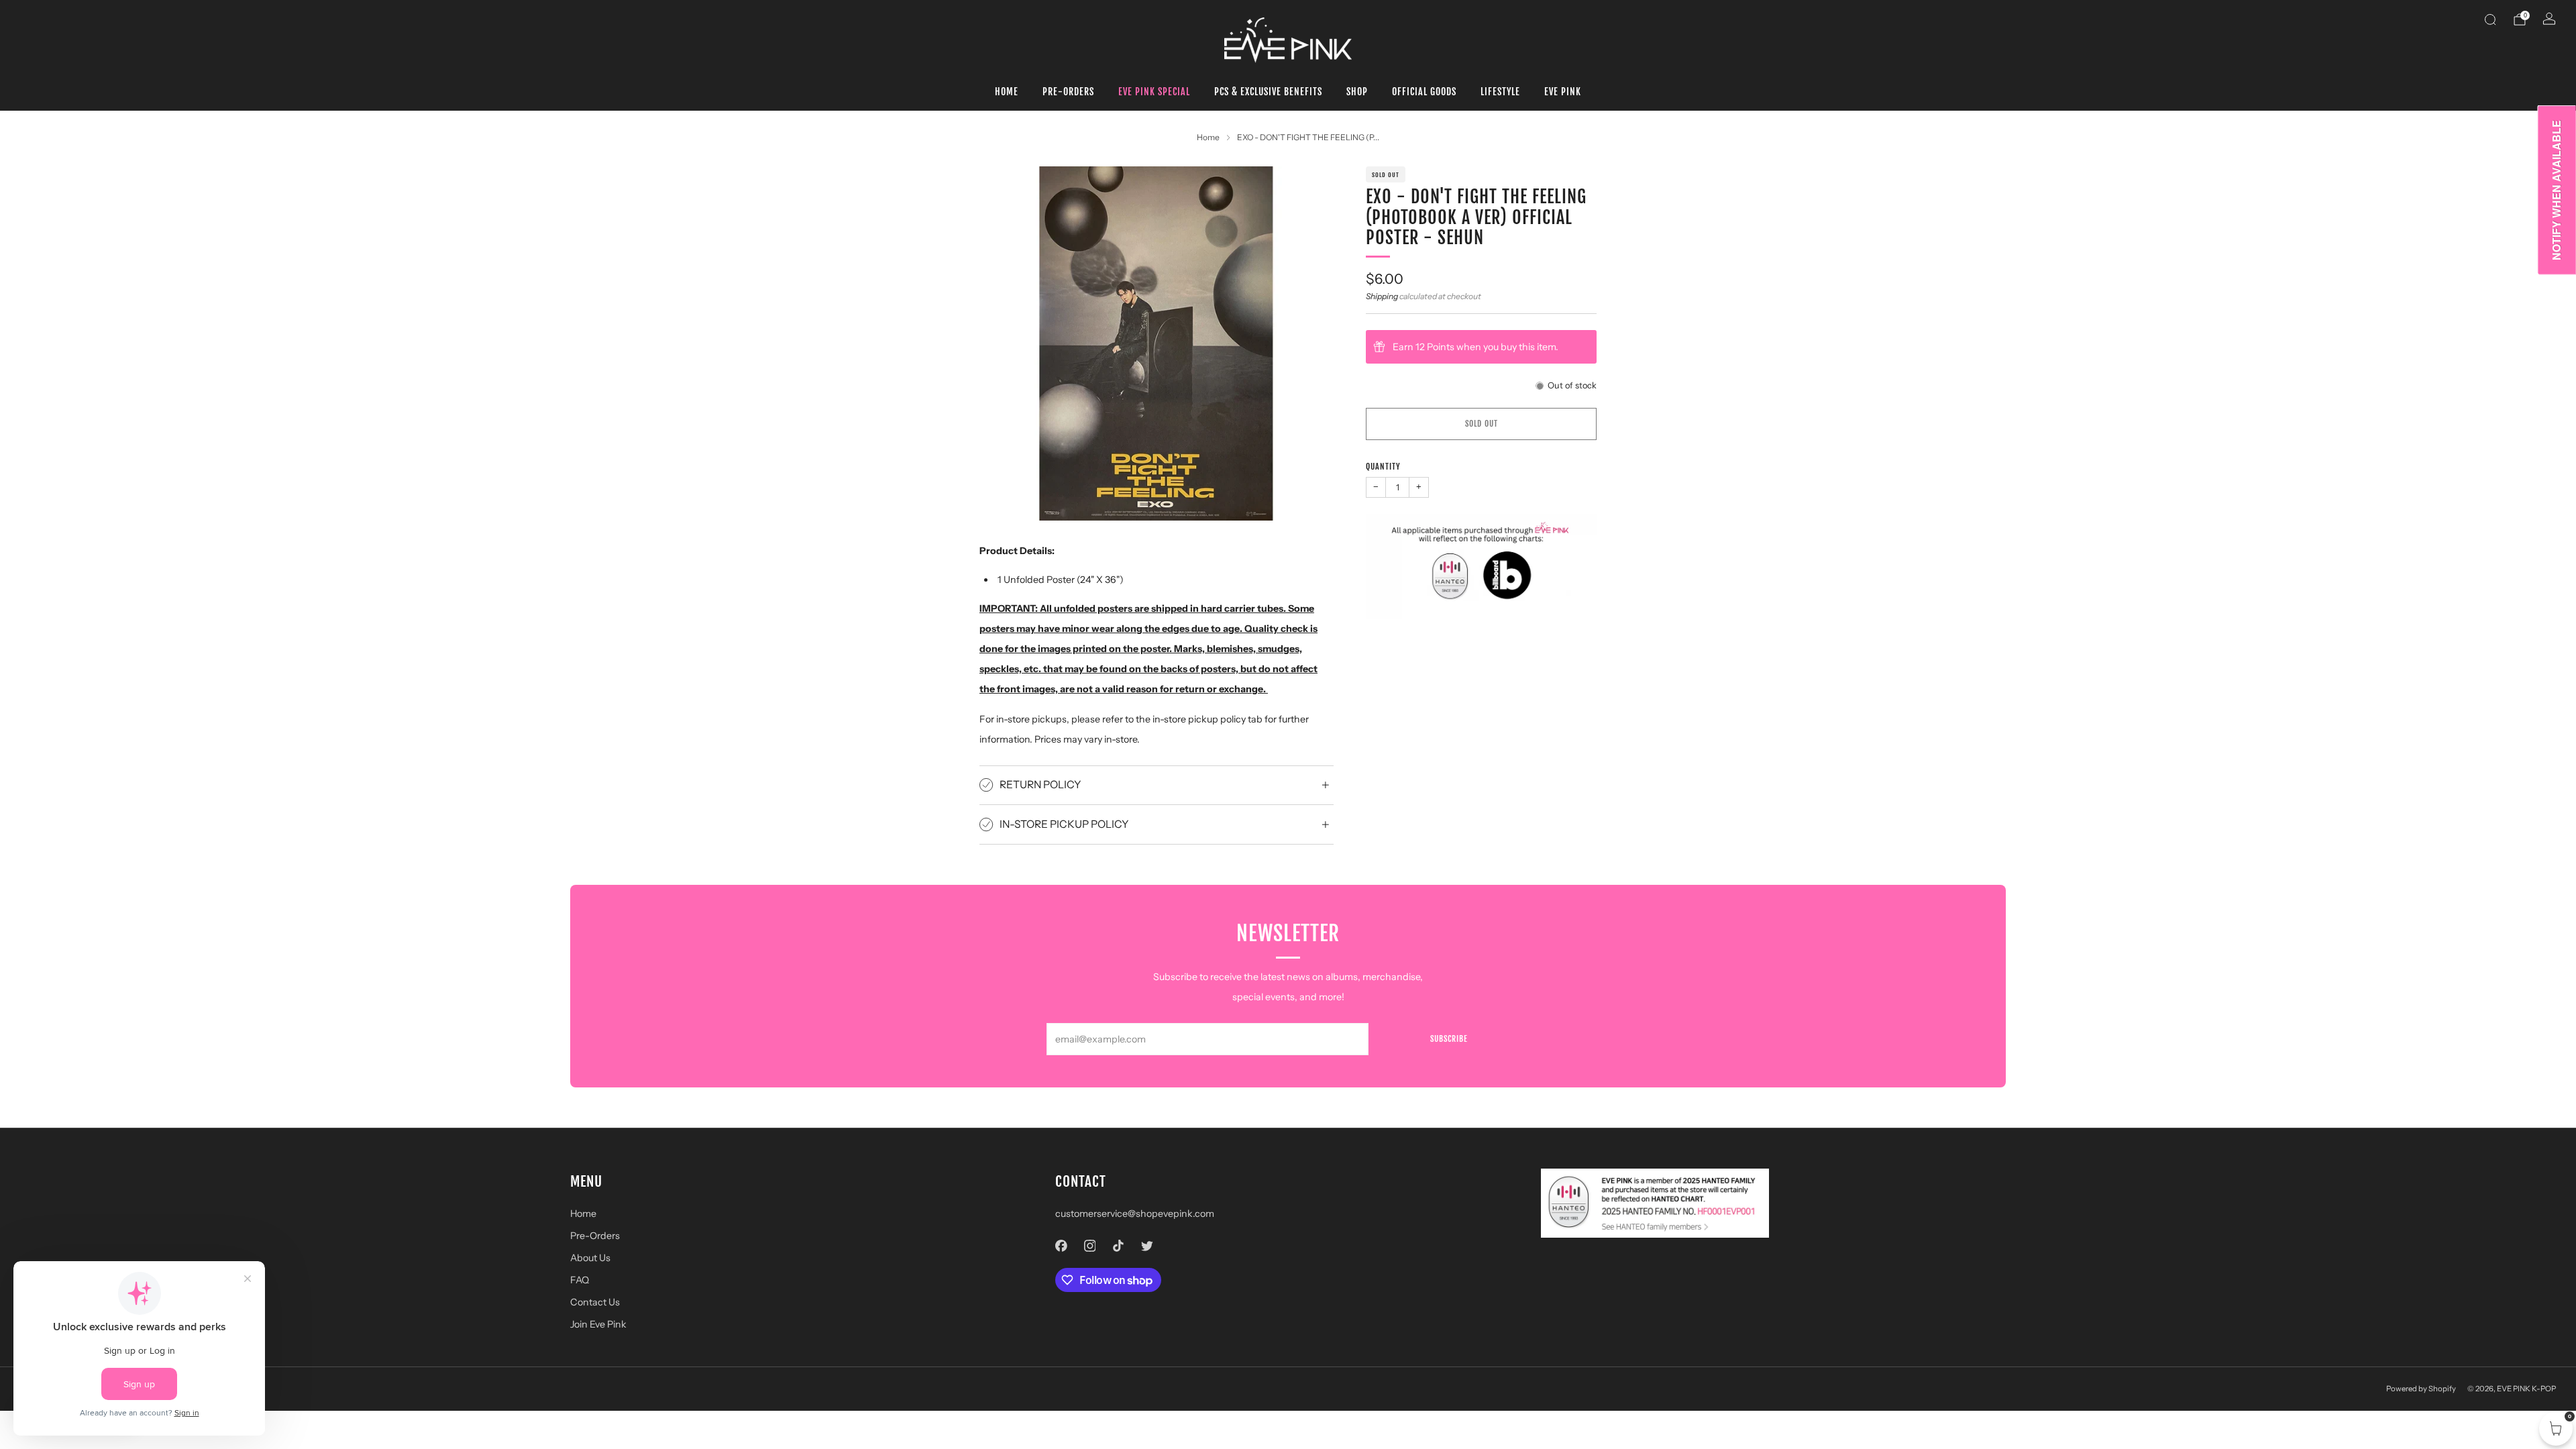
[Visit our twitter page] (1147, 1246)
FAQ (580, 1280)
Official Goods (1424, 92)
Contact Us (595, 1302)
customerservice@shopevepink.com (1135, 1214)
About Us (590, 1258)
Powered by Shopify (2421, 1389)
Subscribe (1449, 1039)
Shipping (1382, 296)
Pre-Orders (1068, 92)
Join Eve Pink (598, 1324)
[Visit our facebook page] (1062, 1246)
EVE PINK (1563, 92)
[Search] (2490, 19)
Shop (1357, 92)
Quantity (1383, 467)
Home (1007, 92)
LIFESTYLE (1500, 92)
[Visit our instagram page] (1090, 1246)
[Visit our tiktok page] (1119, 1246)
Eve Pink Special (1154, 92)
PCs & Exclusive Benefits (1268, 92)
